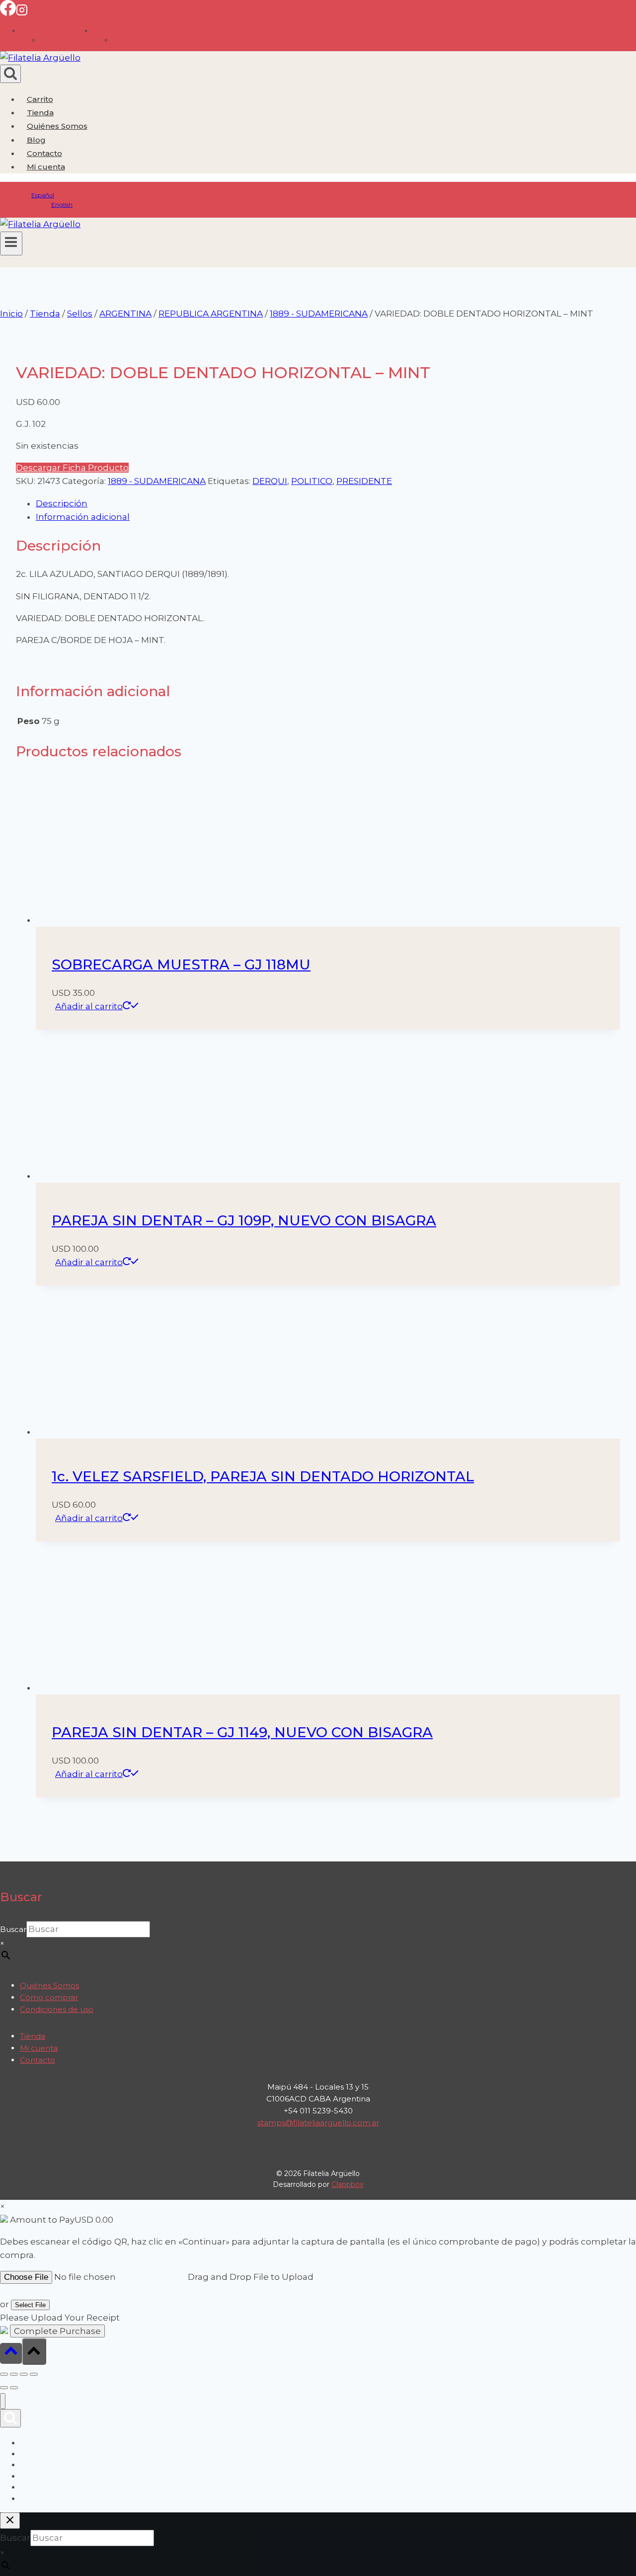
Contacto (44, 153)
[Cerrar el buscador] (10, 2521)
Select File (30, 2305)
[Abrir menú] (11, 243)
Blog (36, 140)
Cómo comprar (49, 1997)
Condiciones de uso (57, 2009)
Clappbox (347, 2184)
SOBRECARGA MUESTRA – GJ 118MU (181, 965)
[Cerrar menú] (3, 2401)
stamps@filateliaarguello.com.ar (318, 2123)
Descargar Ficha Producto (72, 468)
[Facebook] (8, 13)
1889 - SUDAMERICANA (157, 481)
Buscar (13, 1929)
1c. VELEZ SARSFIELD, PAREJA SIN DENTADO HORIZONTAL (263, 1476)
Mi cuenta (39, 2048)
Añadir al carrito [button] (89, 1006)
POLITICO (312, 481)
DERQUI (270, 481)
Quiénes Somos (57, 126)
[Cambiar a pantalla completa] (14, 2374)
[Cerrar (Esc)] (34, 2374)
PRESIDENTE (364, 481)
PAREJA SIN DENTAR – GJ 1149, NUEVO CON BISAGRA (242, 1732)
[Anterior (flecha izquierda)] (4, 2388)
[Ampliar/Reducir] (4, 2374)
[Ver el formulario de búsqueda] (10, 74)
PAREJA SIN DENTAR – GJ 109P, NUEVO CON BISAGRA (244, 1220)
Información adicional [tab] (83, 517)
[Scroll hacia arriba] (11, 2353)
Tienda (40, 113)
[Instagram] (22, 13)
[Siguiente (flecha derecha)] (14, 2388)
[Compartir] (24, 2374)
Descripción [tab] (62, 503)
